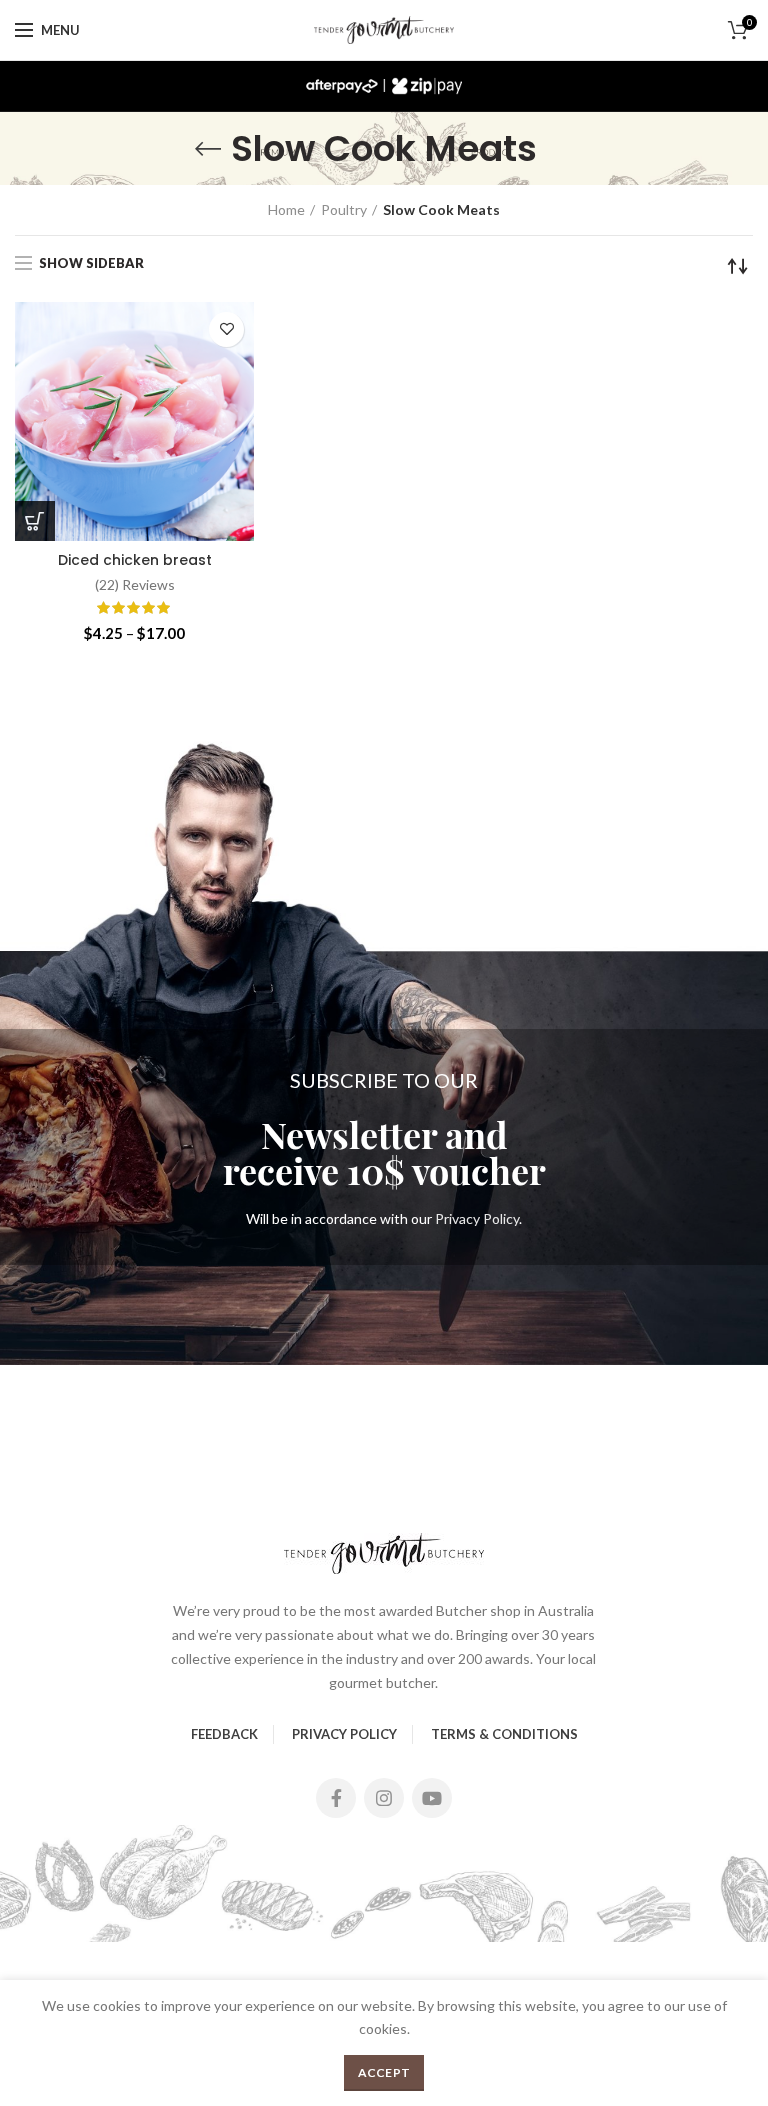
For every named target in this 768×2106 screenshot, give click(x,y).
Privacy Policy (477, 1218)
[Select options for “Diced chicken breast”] (35, 521)
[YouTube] (432, 1798)
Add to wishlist (226, 329)
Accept (384, 2072)
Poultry (344, 209)
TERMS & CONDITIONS (504, 1734)
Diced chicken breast (135, 560)
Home (286, 209)
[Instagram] (384, 1798)
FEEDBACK (224, 1734)
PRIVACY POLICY (344, 1734)
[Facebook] (336, 1798)
